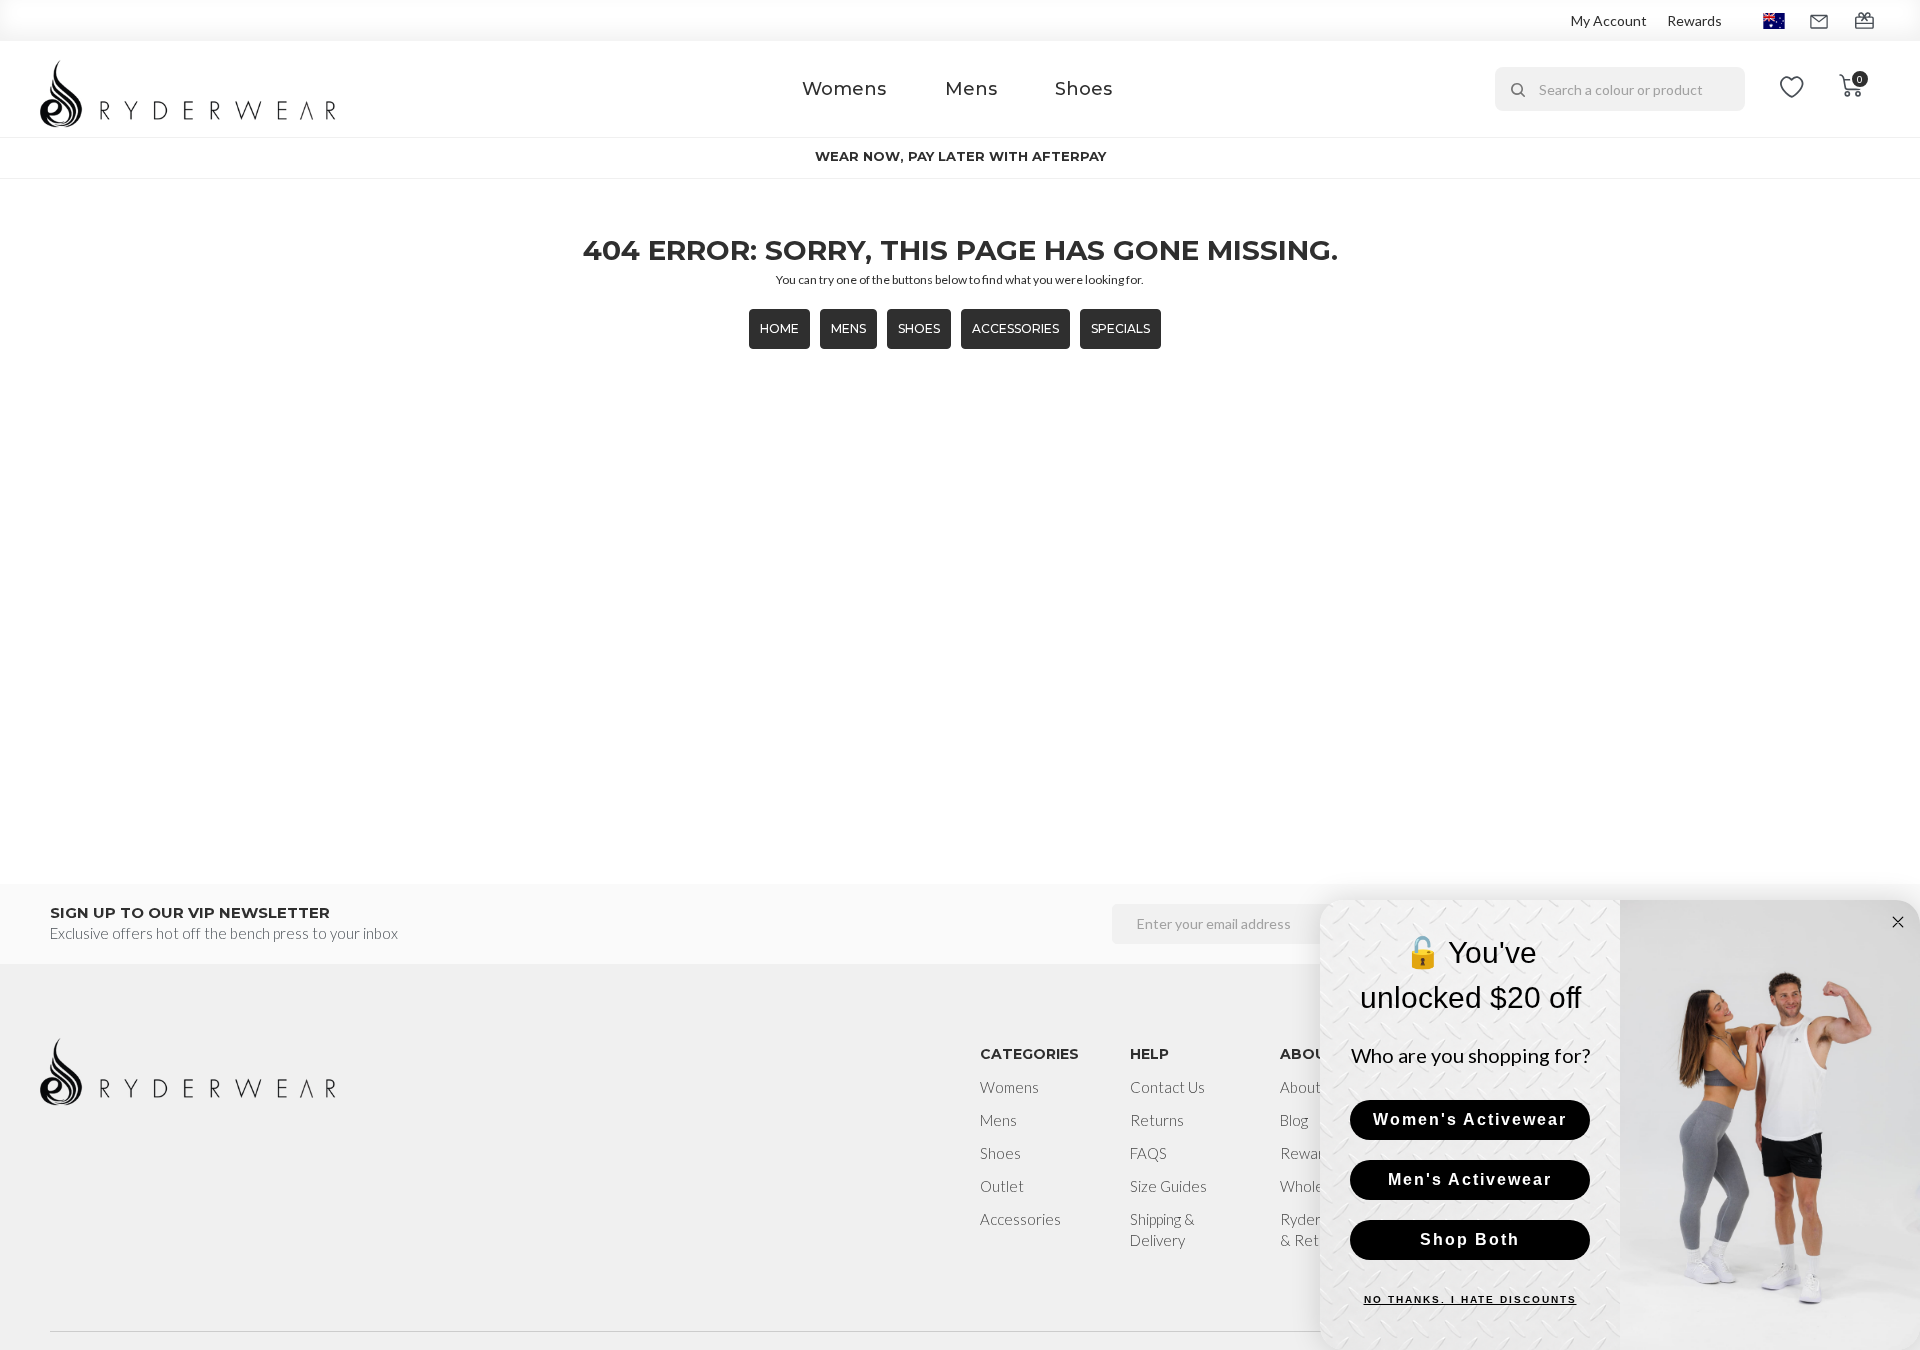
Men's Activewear (1470, 1179)
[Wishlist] (1792, 89)
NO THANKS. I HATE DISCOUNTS (1470, 1299)
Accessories (1015, 328)
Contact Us (1167, 1087)
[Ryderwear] (189, 89)
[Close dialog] (1898, 922)
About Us (1310, 1087)
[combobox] (1620, 89)
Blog (1294, 1120)
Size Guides (1168, 1186)
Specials (1120, 328)
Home (779, 328)
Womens (844, 89)
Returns (1157, 1120)
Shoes (1083, 89)
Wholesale (1315, 1186)
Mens (971, 89)
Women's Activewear (1470, 1119)
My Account (1609, 20)
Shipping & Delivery (1162, 1229)
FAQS (1148, 1153)
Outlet (1002, 1186)
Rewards (1694, 20)
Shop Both (1470, 1239)
